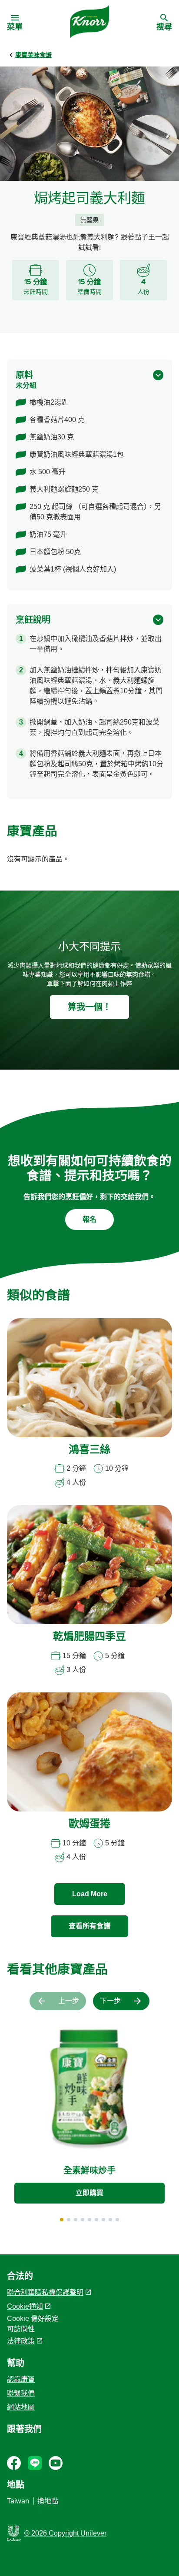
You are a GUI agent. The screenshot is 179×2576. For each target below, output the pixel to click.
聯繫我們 (21, 2393)
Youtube (56, 2463)
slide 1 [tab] (62, 2220)
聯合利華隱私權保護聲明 (45, 2292)
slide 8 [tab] (110, 2220)
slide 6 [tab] (96, 2220)
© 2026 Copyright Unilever (65, 2533)
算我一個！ (89, 1007)
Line (35, 2463)
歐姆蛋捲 (89, 1825)
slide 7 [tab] (103, 2220)
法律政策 (21, 2341)
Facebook (14, 2463)
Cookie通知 (25, 2306)
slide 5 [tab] (89, 2220)
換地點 (48, 2501)
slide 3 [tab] (76, 2220)
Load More (90, 1894)
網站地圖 (21, 2407)
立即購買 (89, 2193)
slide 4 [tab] (83, 2220)
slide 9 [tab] (117, 2220)
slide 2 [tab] (69, 2220)
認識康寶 (21, 2379)
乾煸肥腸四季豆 (89, 1637)
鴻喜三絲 (89, 1450)
